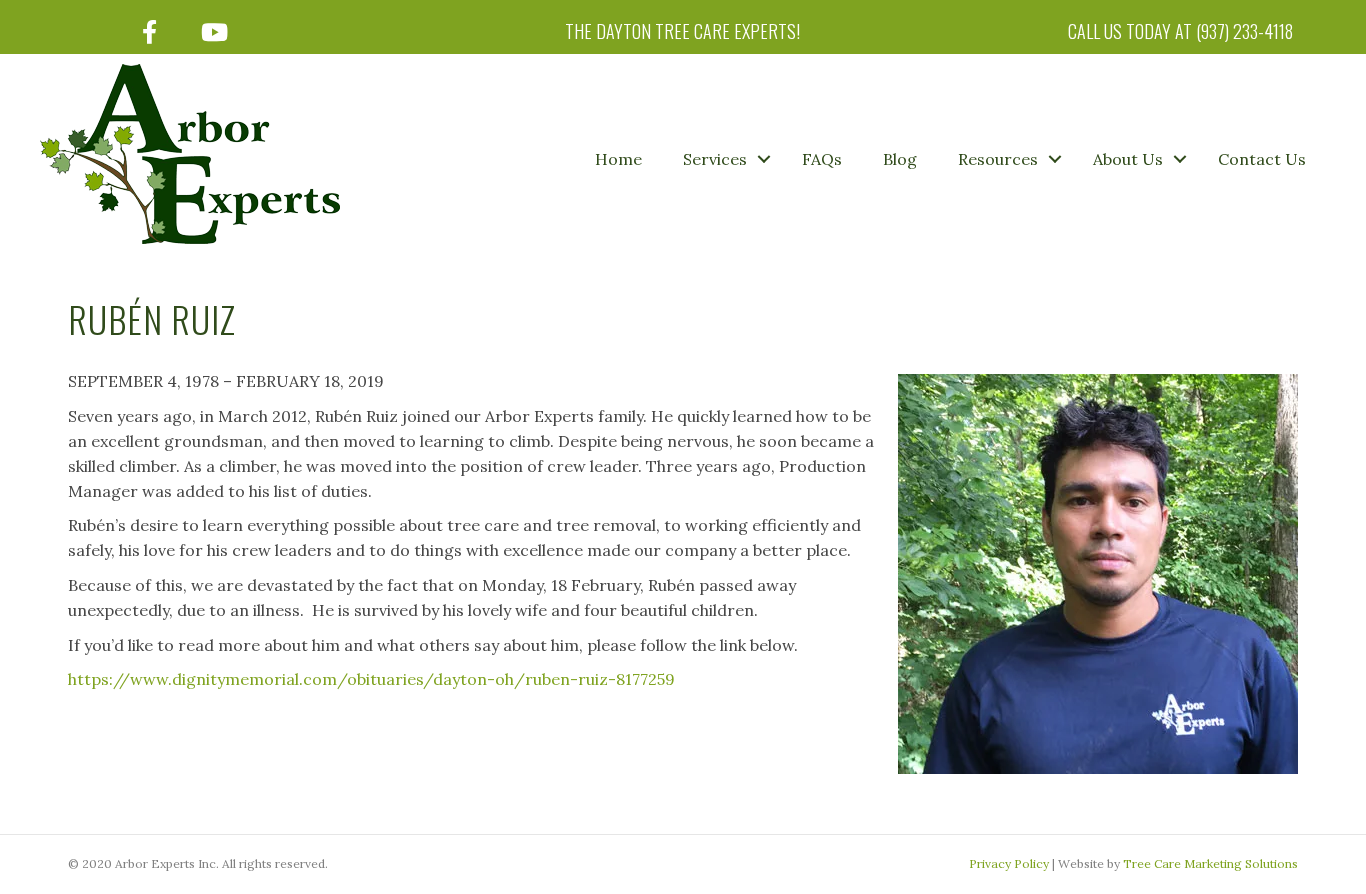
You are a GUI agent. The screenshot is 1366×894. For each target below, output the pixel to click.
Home (618, 159)
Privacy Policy (1009, 863)
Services (715, 159)
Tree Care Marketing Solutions (1210, 863)
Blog (900, 159)
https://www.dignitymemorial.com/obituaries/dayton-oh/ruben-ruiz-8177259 (371, 679)
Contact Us (1262, 159)
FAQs (822, 159)
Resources (998, 159)
